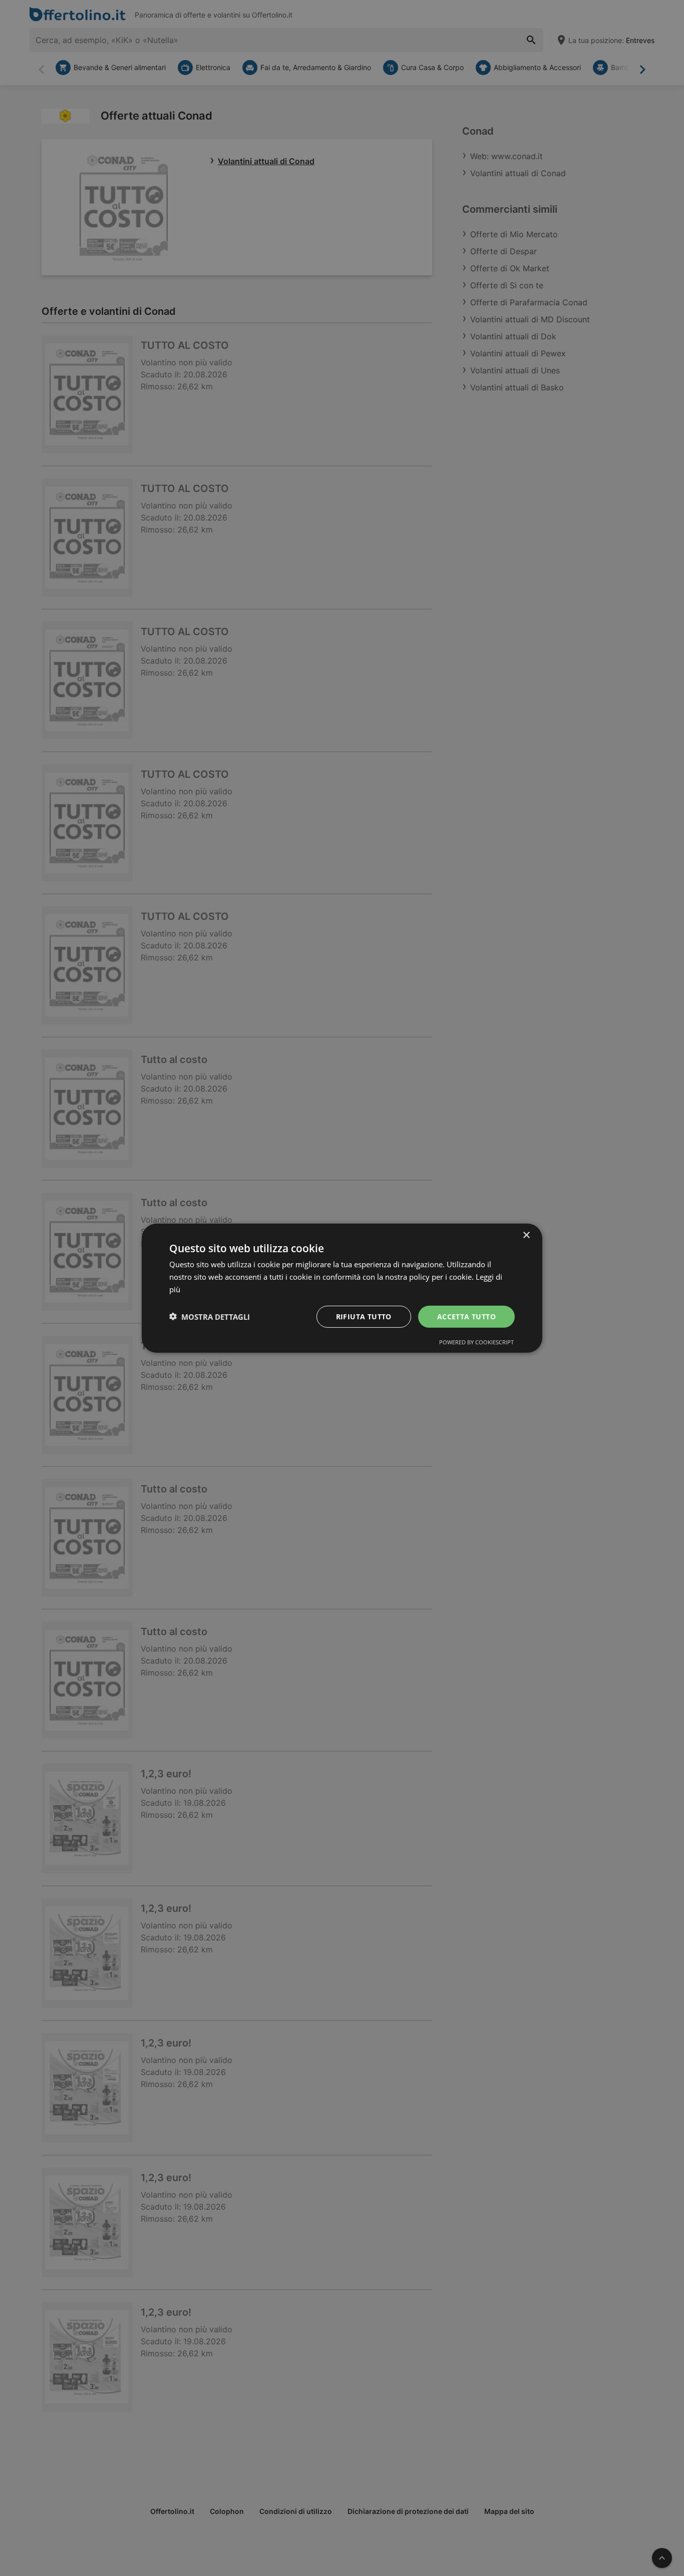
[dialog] (342, 1288)
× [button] (526, 1235)
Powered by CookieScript (476, 1342)
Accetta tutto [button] (466, 1316)
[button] (210, 1316)
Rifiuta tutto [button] (364, 1316)
